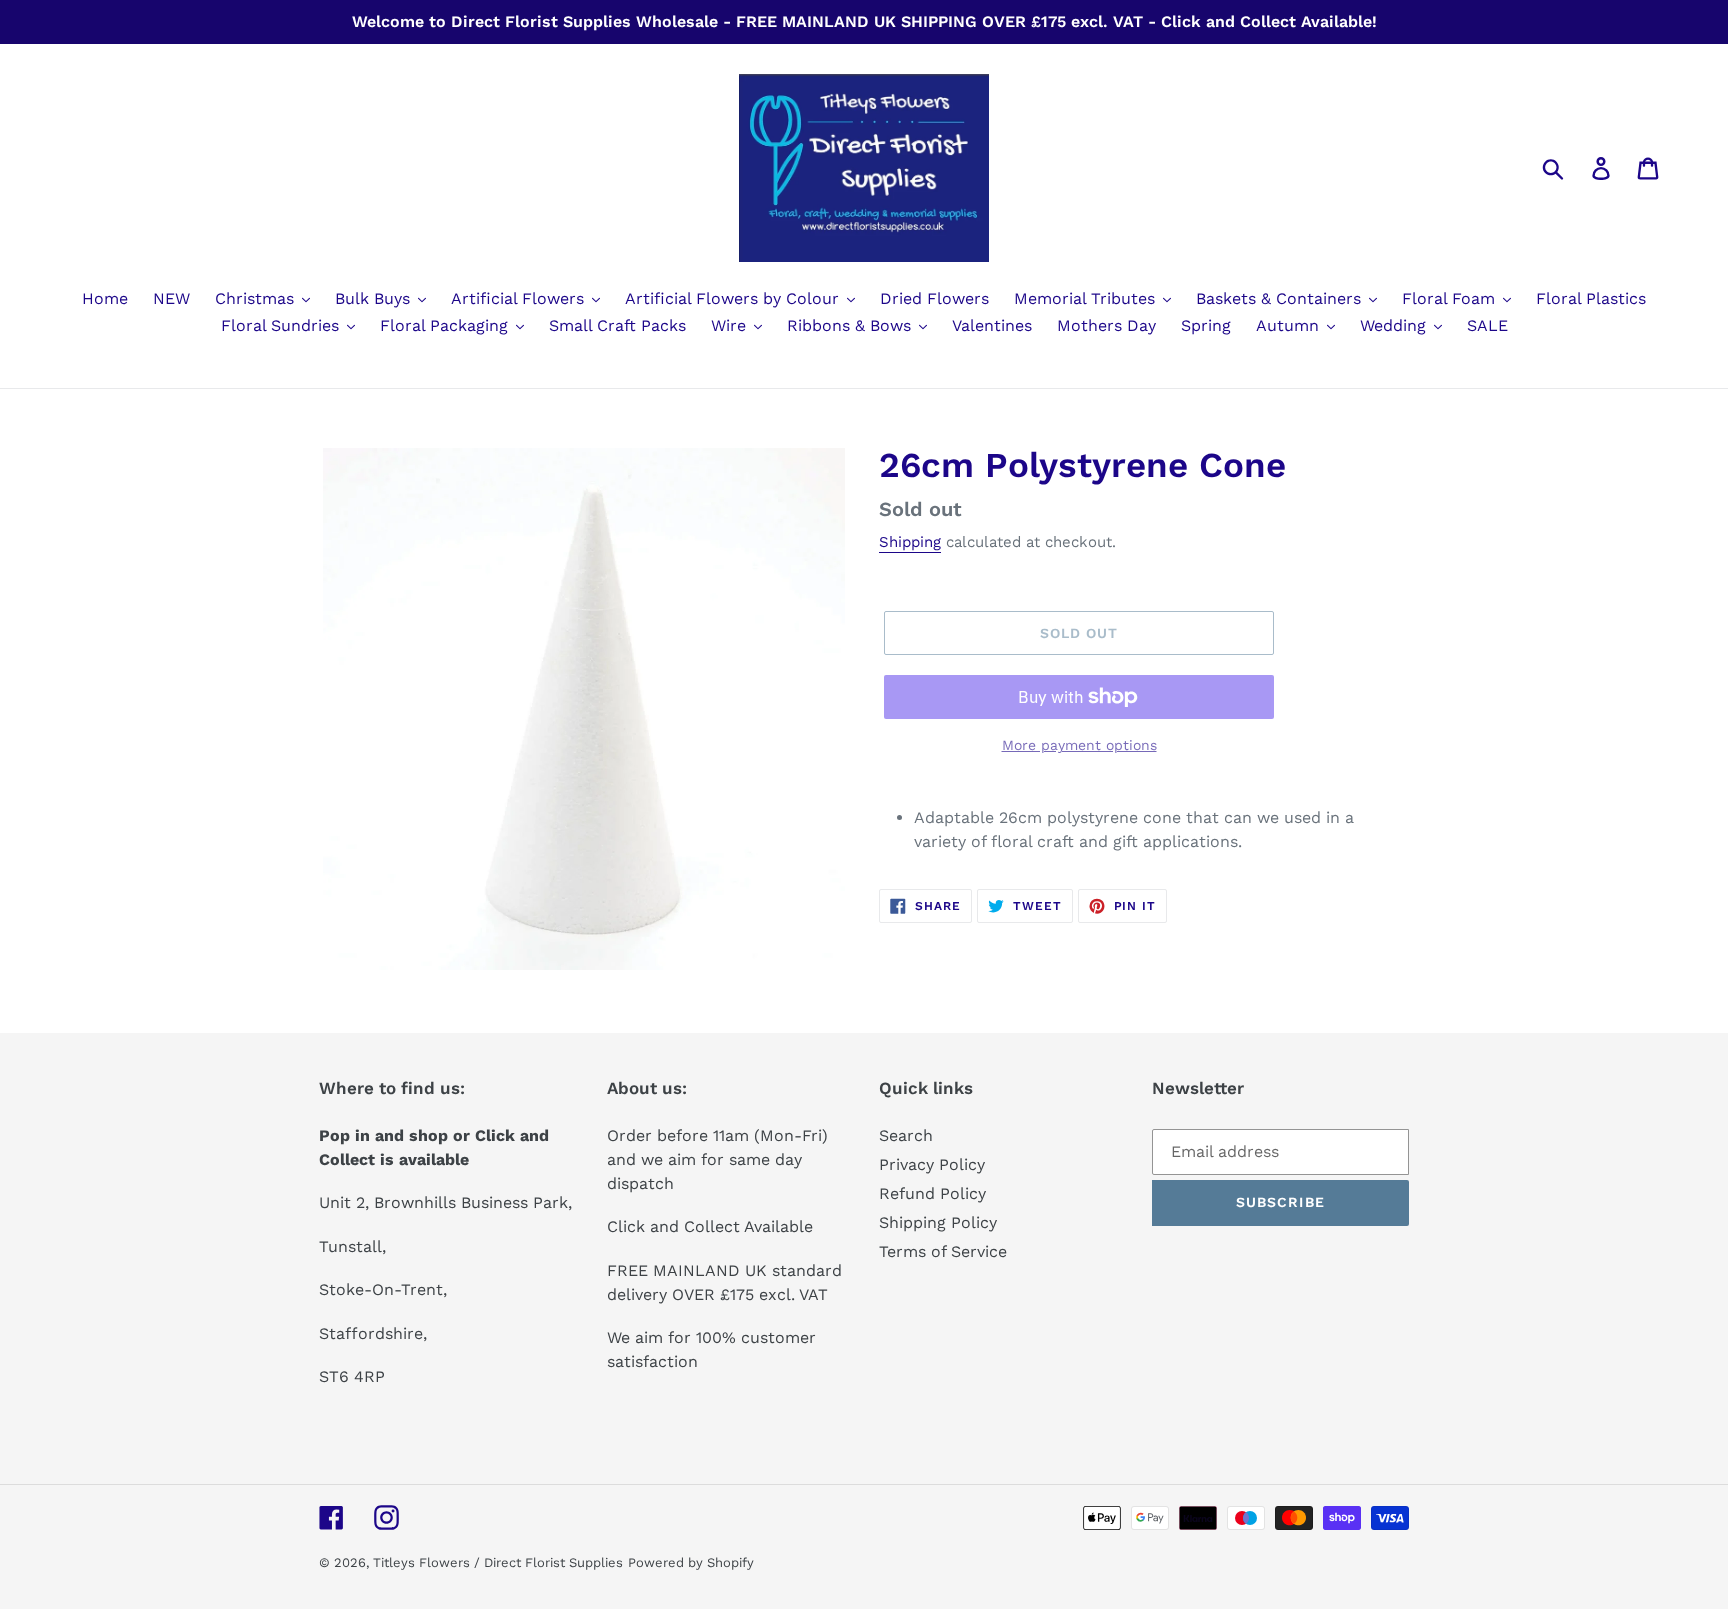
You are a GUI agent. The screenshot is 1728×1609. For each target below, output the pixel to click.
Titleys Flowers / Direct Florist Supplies (498, 1562)
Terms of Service (943, 1251)
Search (906, 1135)
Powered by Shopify (691, 1562)
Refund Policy (932, 1193)
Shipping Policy (938, 1222)
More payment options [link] (1079, 745)
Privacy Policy (932, 1164)
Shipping (910, 542)
